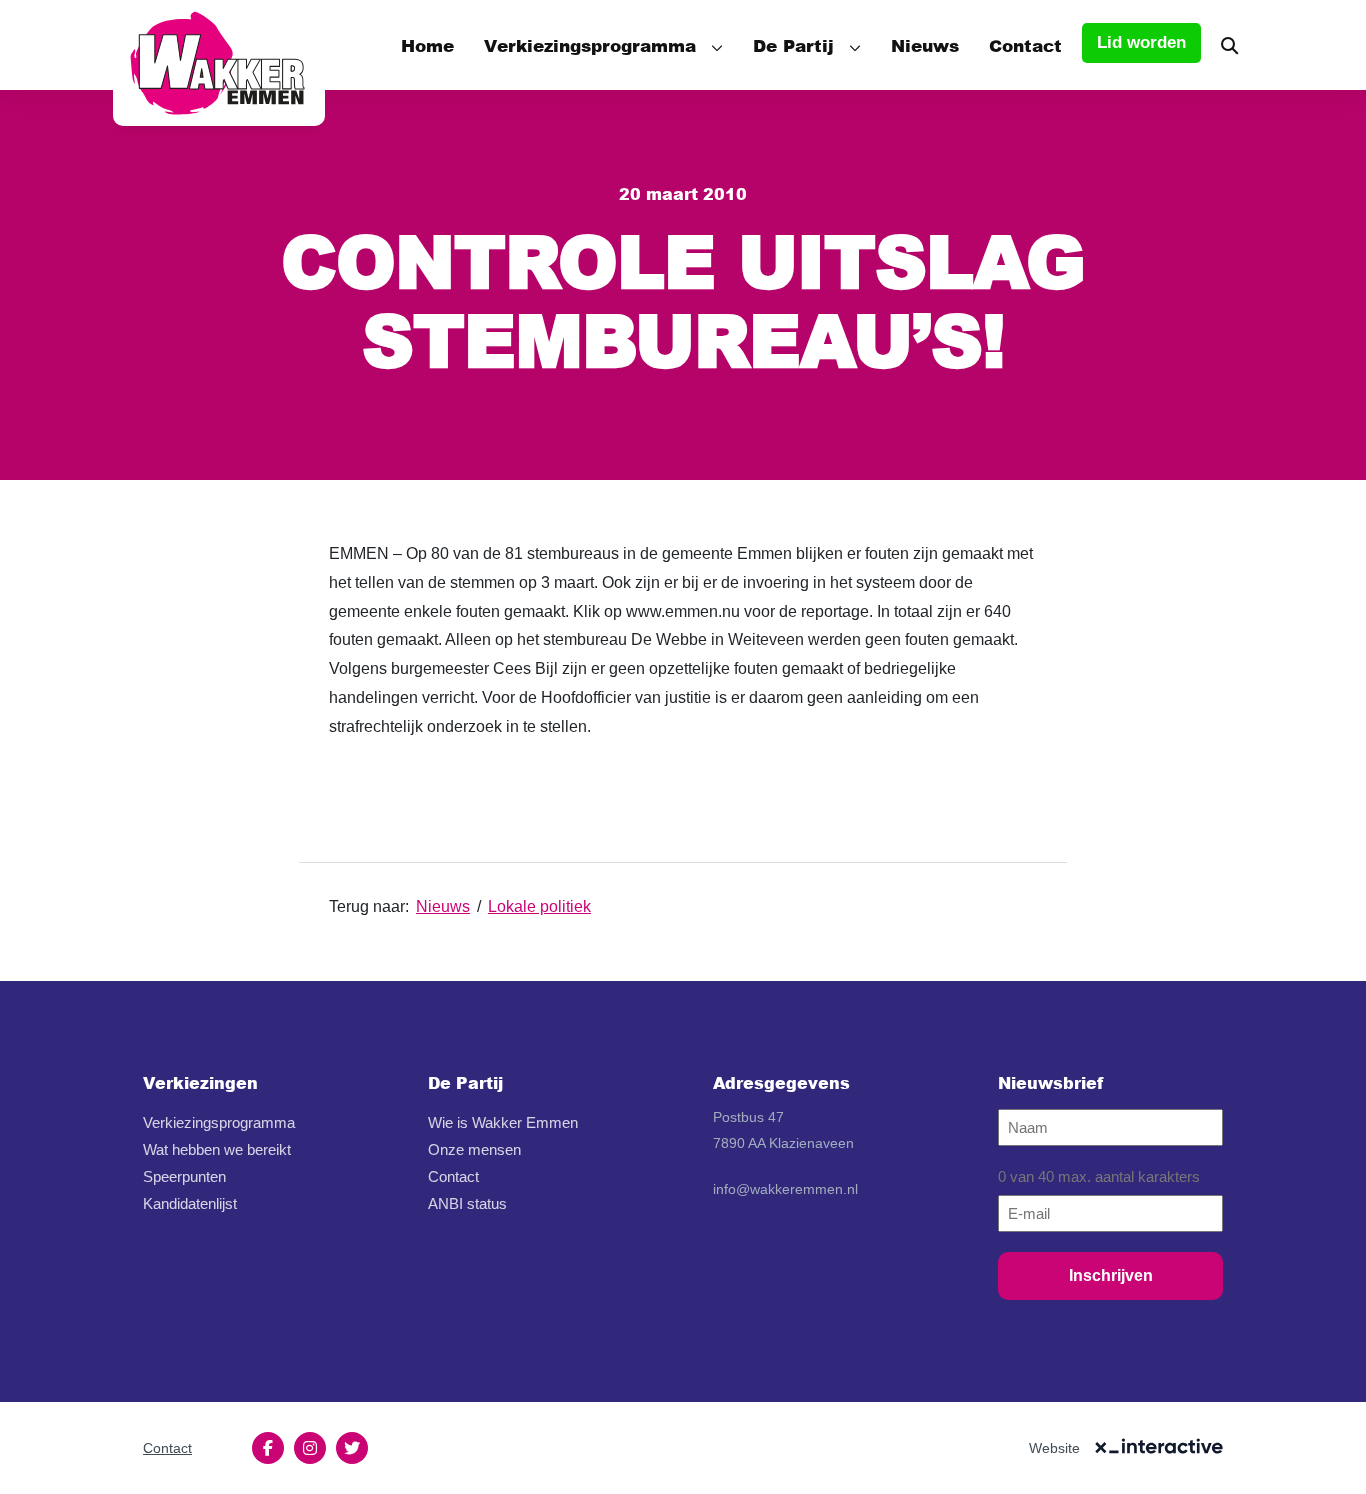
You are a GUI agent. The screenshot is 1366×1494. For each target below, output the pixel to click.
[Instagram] (310, 1448)
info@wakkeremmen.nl (785, 1189)
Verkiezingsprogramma (590, 45)
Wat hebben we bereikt (217, 1149)
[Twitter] (352, 1448)
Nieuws (925, 45)
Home (427, 45)
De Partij (793, 45)
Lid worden (1141, 42)
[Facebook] (268, 1448)
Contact (1025, 45)
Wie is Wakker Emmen (503, 1122)
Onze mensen (474, 1149)
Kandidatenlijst (190, 1203)
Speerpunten (184, 1176)
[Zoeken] (1229, 45)
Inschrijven (1111, 1275)
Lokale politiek (539, 906)
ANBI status (467, 1203)
